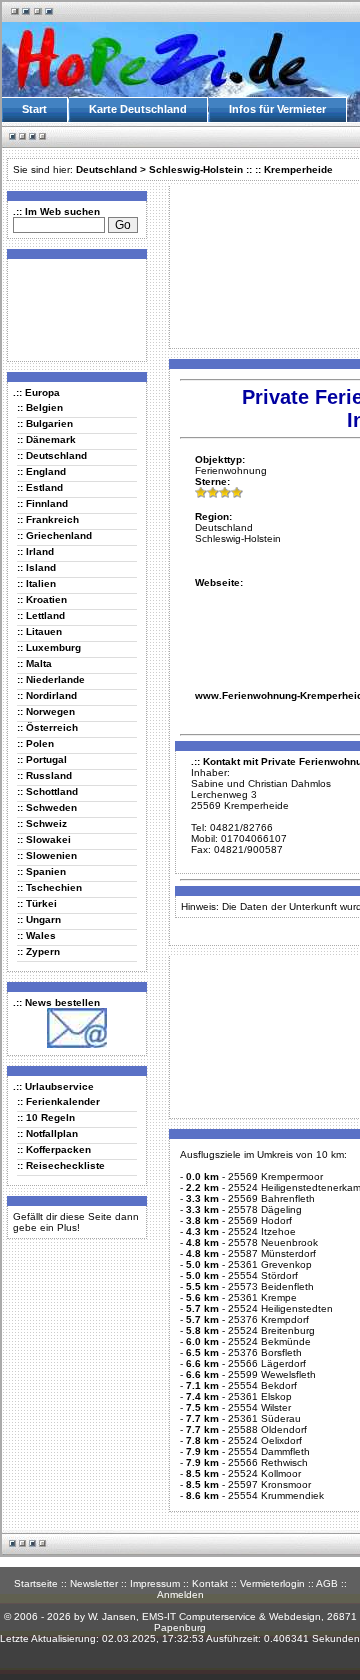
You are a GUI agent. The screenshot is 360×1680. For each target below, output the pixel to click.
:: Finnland (42, 503)
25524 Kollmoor (264, 1473)
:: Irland (35, 551)
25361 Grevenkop (270, 1264)
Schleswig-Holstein (196, 169)
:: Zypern (38, 951)
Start (34, 109)
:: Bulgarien (45, 423)
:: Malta (34, 663)
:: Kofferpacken (54, 1149)
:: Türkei (37, 903)
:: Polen (35, 743)
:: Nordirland (47, 695)
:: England (41, 471)
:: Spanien (41, 871)
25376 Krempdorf (268, 1319)
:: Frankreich (48, 519)
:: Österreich (47, 727)
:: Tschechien (49, 887)
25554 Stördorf (263, 1275)
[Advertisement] (73, 309)
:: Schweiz (42, 823)
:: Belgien (40, 407)
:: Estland (40, 487)
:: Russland (44, 775)
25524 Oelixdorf (265, 1440)
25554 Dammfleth (269, 1451)
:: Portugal (42, 759)
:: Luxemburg (49, 647)
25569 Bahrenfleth (271, 1198)
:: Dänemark (46, 439)
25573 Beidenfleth (271, 1286)
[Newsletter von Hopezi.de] (77, 1044)
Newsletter (94, 1583)
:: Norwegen (46, 711)
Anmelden (180, 1594)
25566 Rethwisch (268, 1462)
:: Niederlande (51, 679)
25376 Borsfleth (265, 1352)
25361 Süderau (264, 1418)
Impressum (155, 1583)
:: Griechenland (54, 535)
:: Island (36, 567)
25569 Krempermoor (275, 1176)
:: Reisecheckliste (61, 1165)
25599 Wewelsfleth (272, 1374)
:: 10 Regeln (46, 1117)
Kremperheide (298, 169)
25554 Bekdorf (262, 1385)
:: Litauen (39, 631)
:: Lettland (41, 615)
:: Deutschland (52, 455)
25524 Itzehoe (262, 1231)
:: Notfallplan (47, 1133)
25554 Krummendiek (276, 1495)
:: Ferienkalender (58, 1101)
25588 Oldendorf (267, 1429)
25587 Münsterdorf (272, 1253)
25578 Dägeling (265, 1209)
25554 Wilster (259, 1407)
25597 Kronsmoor (269, 1484)
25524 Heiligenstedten (280, 1308)
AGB (327, 1583)
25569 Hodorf (260, 1220)
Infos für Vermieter (277, 109)
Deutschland (106, 169)
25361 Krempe (262, 1297)
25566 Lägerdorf (267, 1363)
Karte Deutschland (138, 109)
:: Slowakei (44, 839)
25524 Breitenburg (271, 1330)
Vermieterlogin (272, 1583)
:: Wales (36, 935)
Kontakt (210, 1583)
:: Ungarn (39, 919)
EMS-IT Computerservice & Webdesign (231, 1616)
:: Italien (36, 583)
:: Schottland (47, 791)
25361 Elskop (260, 1396)
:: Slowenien (47, 855)
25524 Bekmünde (269, 1341)
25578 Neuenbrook (273, 1242)
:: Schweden (47, 807)
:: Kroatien (42, 599)
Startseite (36, 1583)
